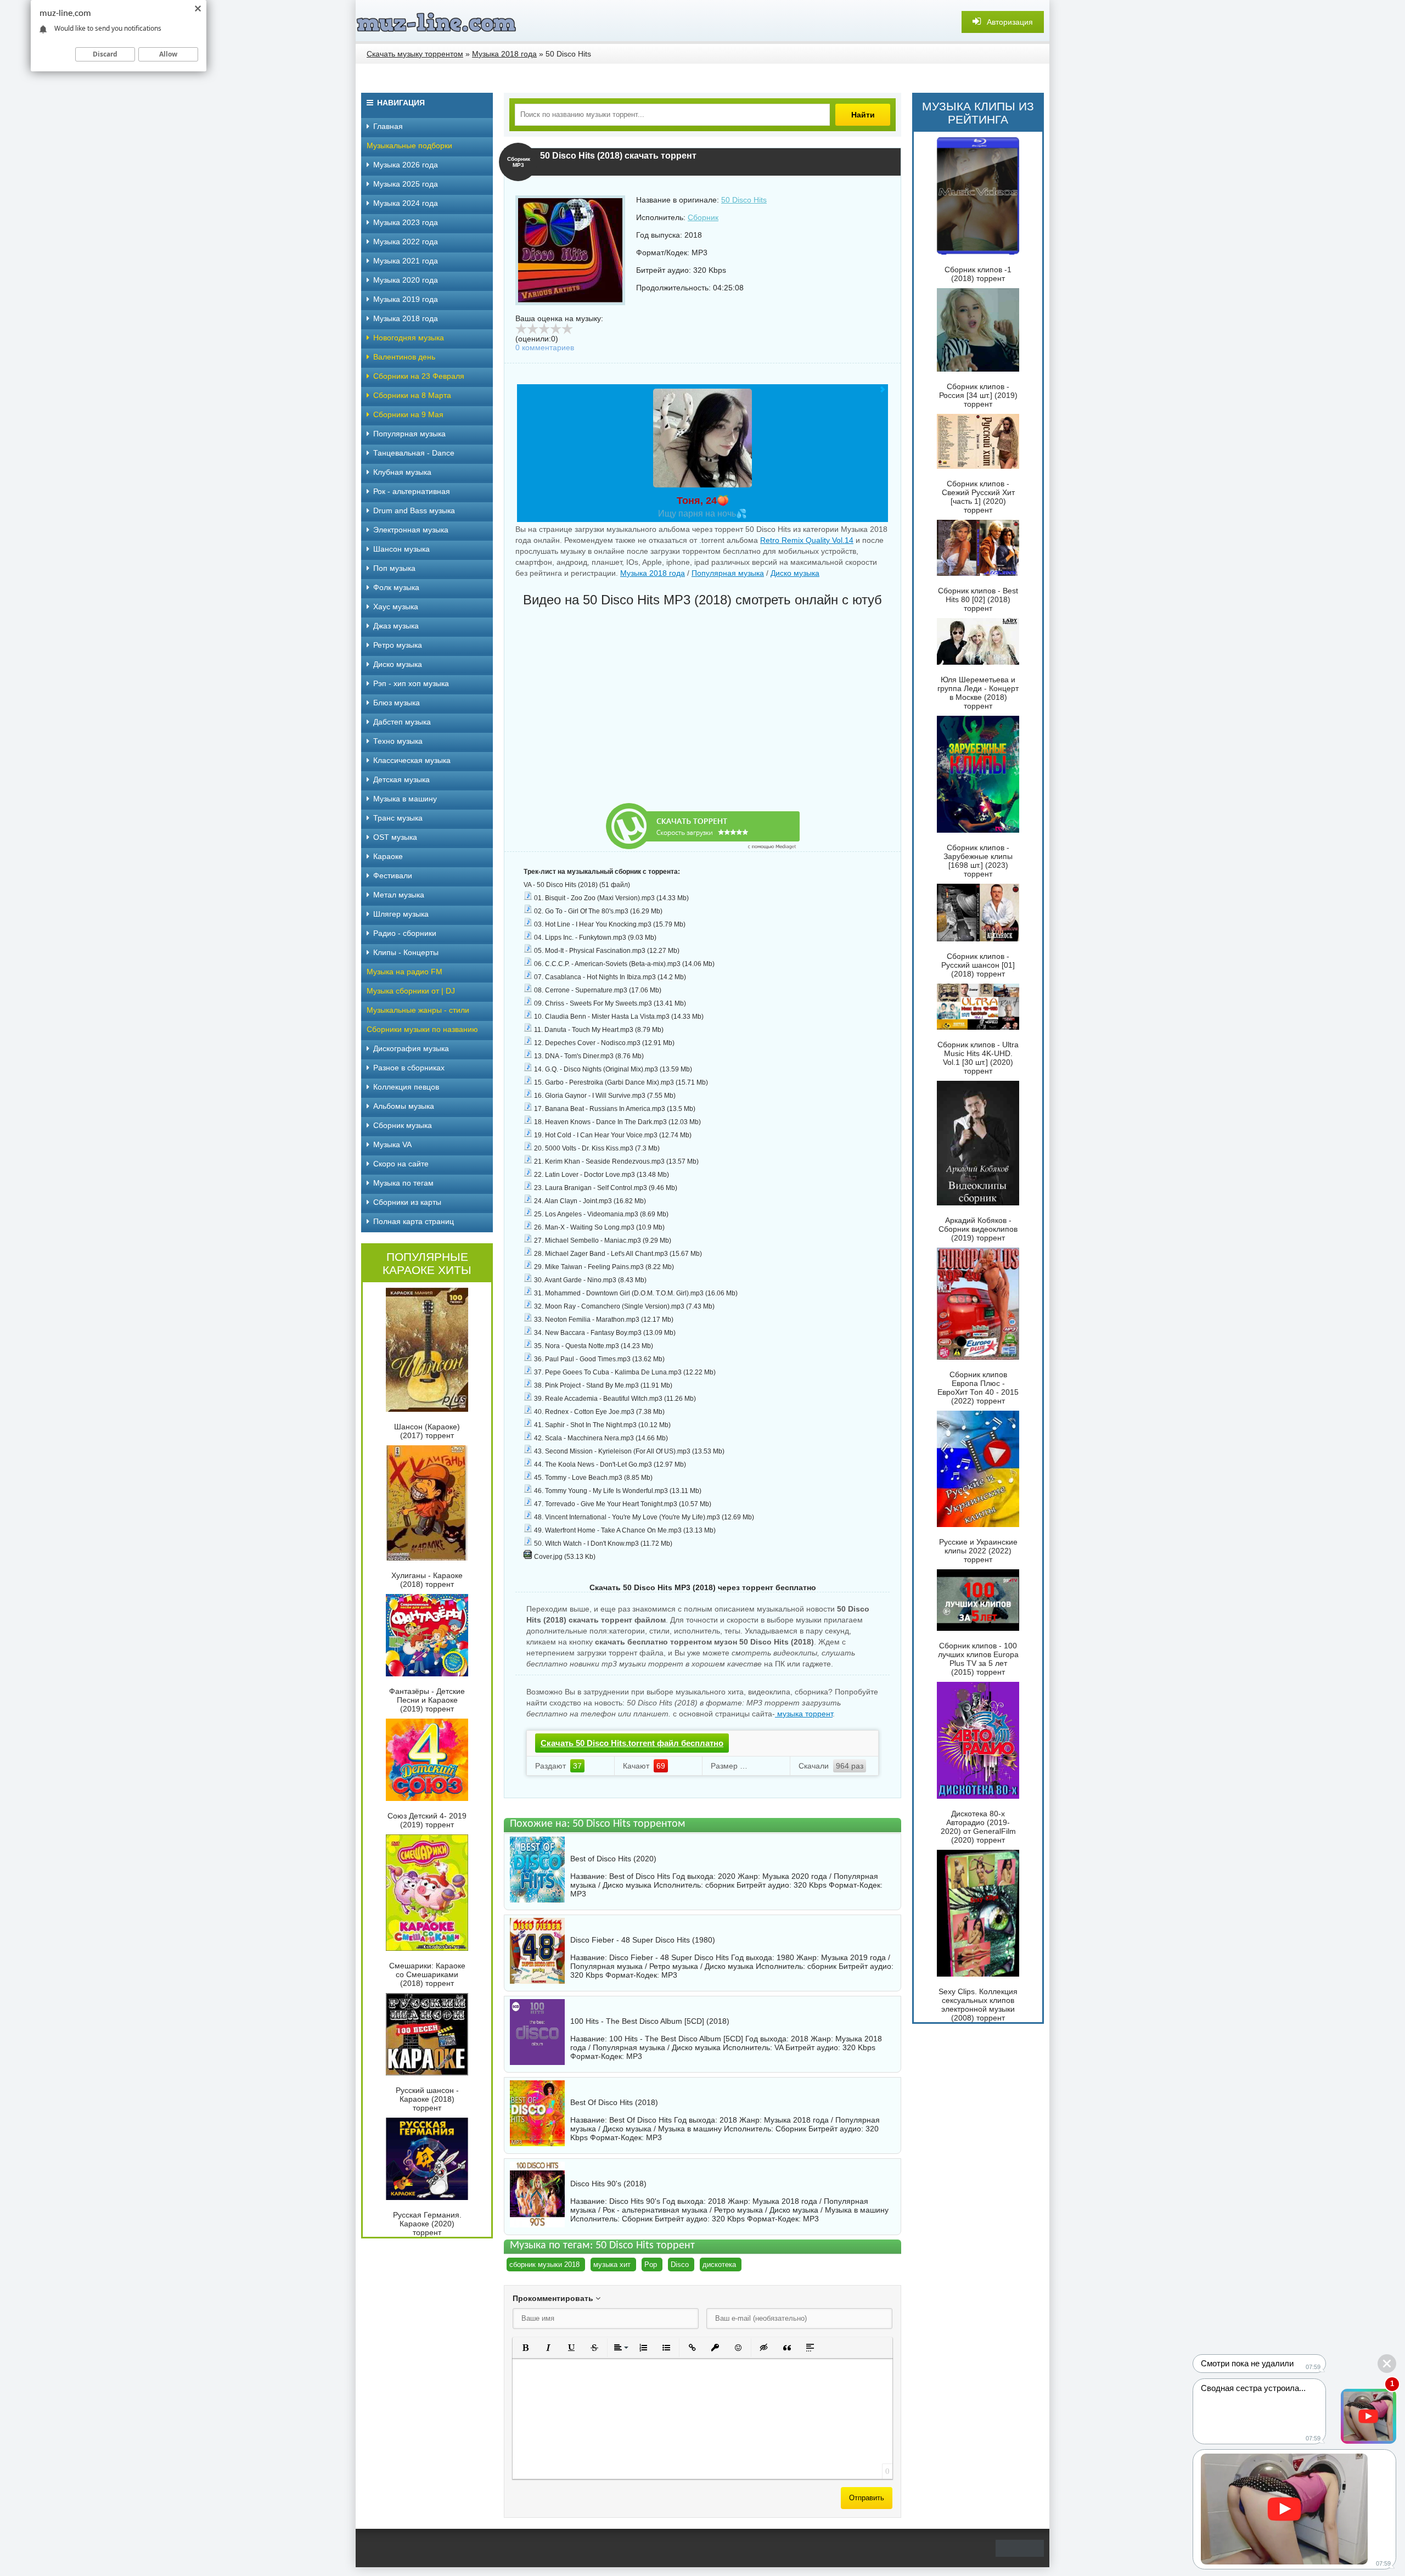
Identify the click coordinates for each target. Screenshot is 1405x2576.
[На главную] (438, 22)
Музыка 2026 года (406, 165)
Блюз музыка (397, 703)
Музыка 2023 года (406, 222)
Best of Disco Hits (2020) (613, 1859)
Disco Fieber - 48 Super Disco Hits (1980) (643, 1940)
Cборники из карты (407, 1202)
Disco (680, 2264)
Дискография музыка (411, 1048)
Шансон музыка (401, 549)
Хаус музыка (396, 607)
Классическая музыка (412, 760)
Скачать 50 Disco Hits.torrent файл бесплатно (632, 1743)
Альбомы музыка (404, 1106)
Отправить (867, 2498)
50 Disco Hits (744, 200)
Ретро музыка (398, 645)
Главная (388, 126)
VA (779, 2047)
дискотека (719, 2264)
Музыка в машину (405, 799)
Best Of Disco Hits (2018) (614, 2102)
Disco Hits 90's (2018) (608, 2184)
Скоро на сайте (401, 1164)
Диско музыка (795, 573)
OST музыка (395, 837)
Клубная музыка (402, 472)
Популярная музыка (728, 573)
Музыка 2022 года (406, 242)
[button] (525, 2348)
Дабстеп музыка (402, 722)
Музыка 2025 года (406, 184)
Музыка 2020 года (406, 280)
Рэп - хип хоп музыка (411, 683)
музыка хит (612, 2264)
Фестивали (393, 875)
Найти (863, 115)
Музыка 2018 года (653, 573)
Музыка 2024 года (406, 203)
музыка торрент (804, 1714)
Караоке (388, 856)
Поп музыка (394, 568)
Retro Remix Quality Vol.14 (807, 540)
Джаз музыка (396, 626)
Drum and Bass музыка (414, 510)
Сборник (703, 217)
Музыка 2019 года (406, 299)
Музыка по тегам (403, 1183)
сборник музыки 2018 (544, 2264)
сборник (720, 1885)
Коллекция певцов (406, 1087)
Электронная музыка (411, 530)
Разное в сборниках (409, 1068)
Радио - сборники (405, 933)
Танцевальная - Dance (414, 453)
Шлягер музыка (401, 914)
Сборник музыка (403, 1125)
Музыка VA (392, 1144)
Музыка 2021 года (406, 261)
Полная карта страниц (414, 1221)
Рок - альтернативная (412, 491)
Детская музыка (401, 779)
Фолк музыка (396, 587)
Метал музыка (399, 895)
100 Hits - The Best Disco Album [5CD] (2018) (650, 2021)
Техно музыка (398, 741)
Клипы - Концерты (406, 952)
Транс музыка (398, 818)
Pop (651, 2264)
